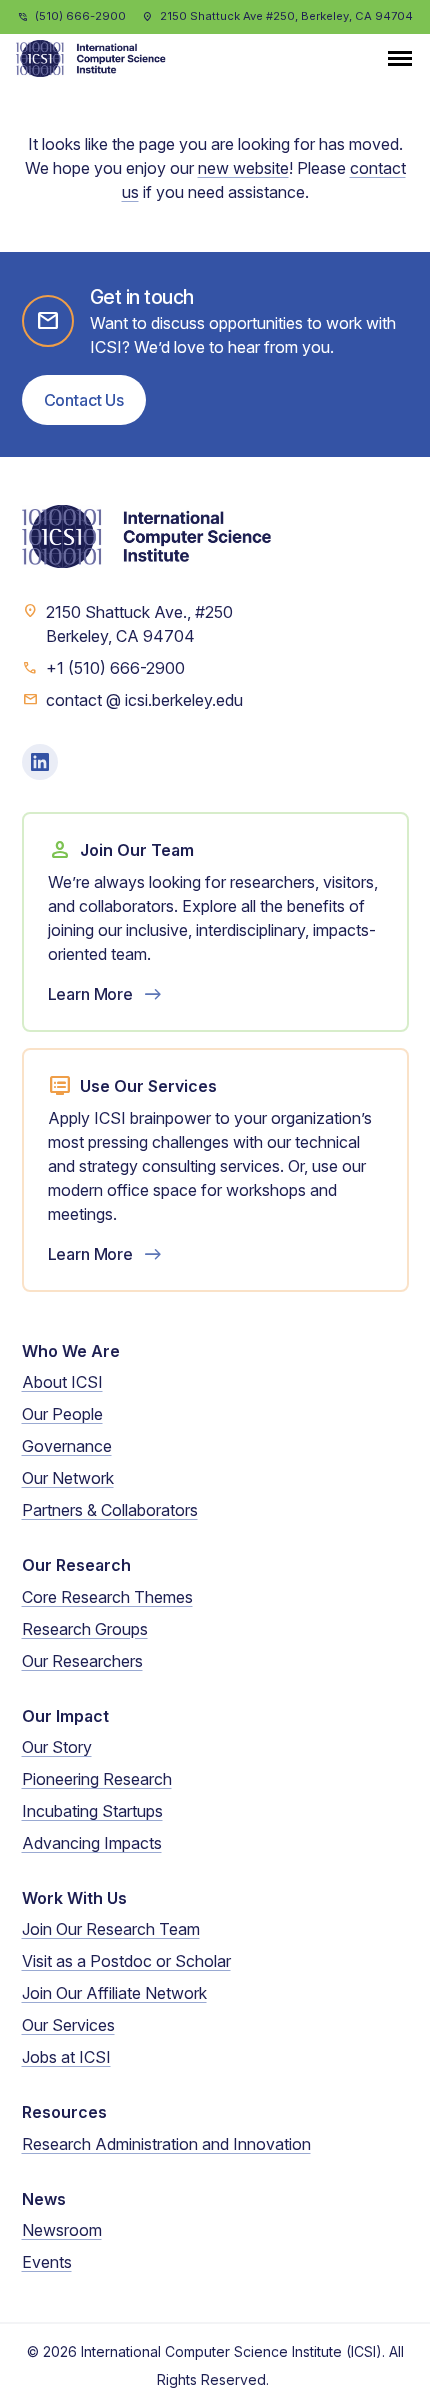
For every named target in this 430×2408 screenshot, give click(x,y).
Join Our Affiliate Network (114, 1993)
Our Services (68, 2025)
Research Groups (85, 1629)
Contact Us (84, 400)
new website (243, 168)
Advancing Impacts (92, 1843)
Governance (67, 1446)
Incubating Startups (92, 1811)
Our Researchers (82, 1661)
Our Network (68, 1478)
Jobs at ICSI (66, 2057)
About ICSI (62, 1382)
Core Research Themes (107, 1597)
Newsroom (62, 2230)
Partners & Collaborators (110, 1510)
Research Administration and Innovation (166, 2144)
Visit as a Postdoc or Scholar (126, 1961)
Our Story (57, 1747)
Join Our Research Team (111, 1929)
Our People (62, 1414)
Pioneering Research (97, 1779)
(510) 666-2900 (80, 16)
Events (47, 2262)
